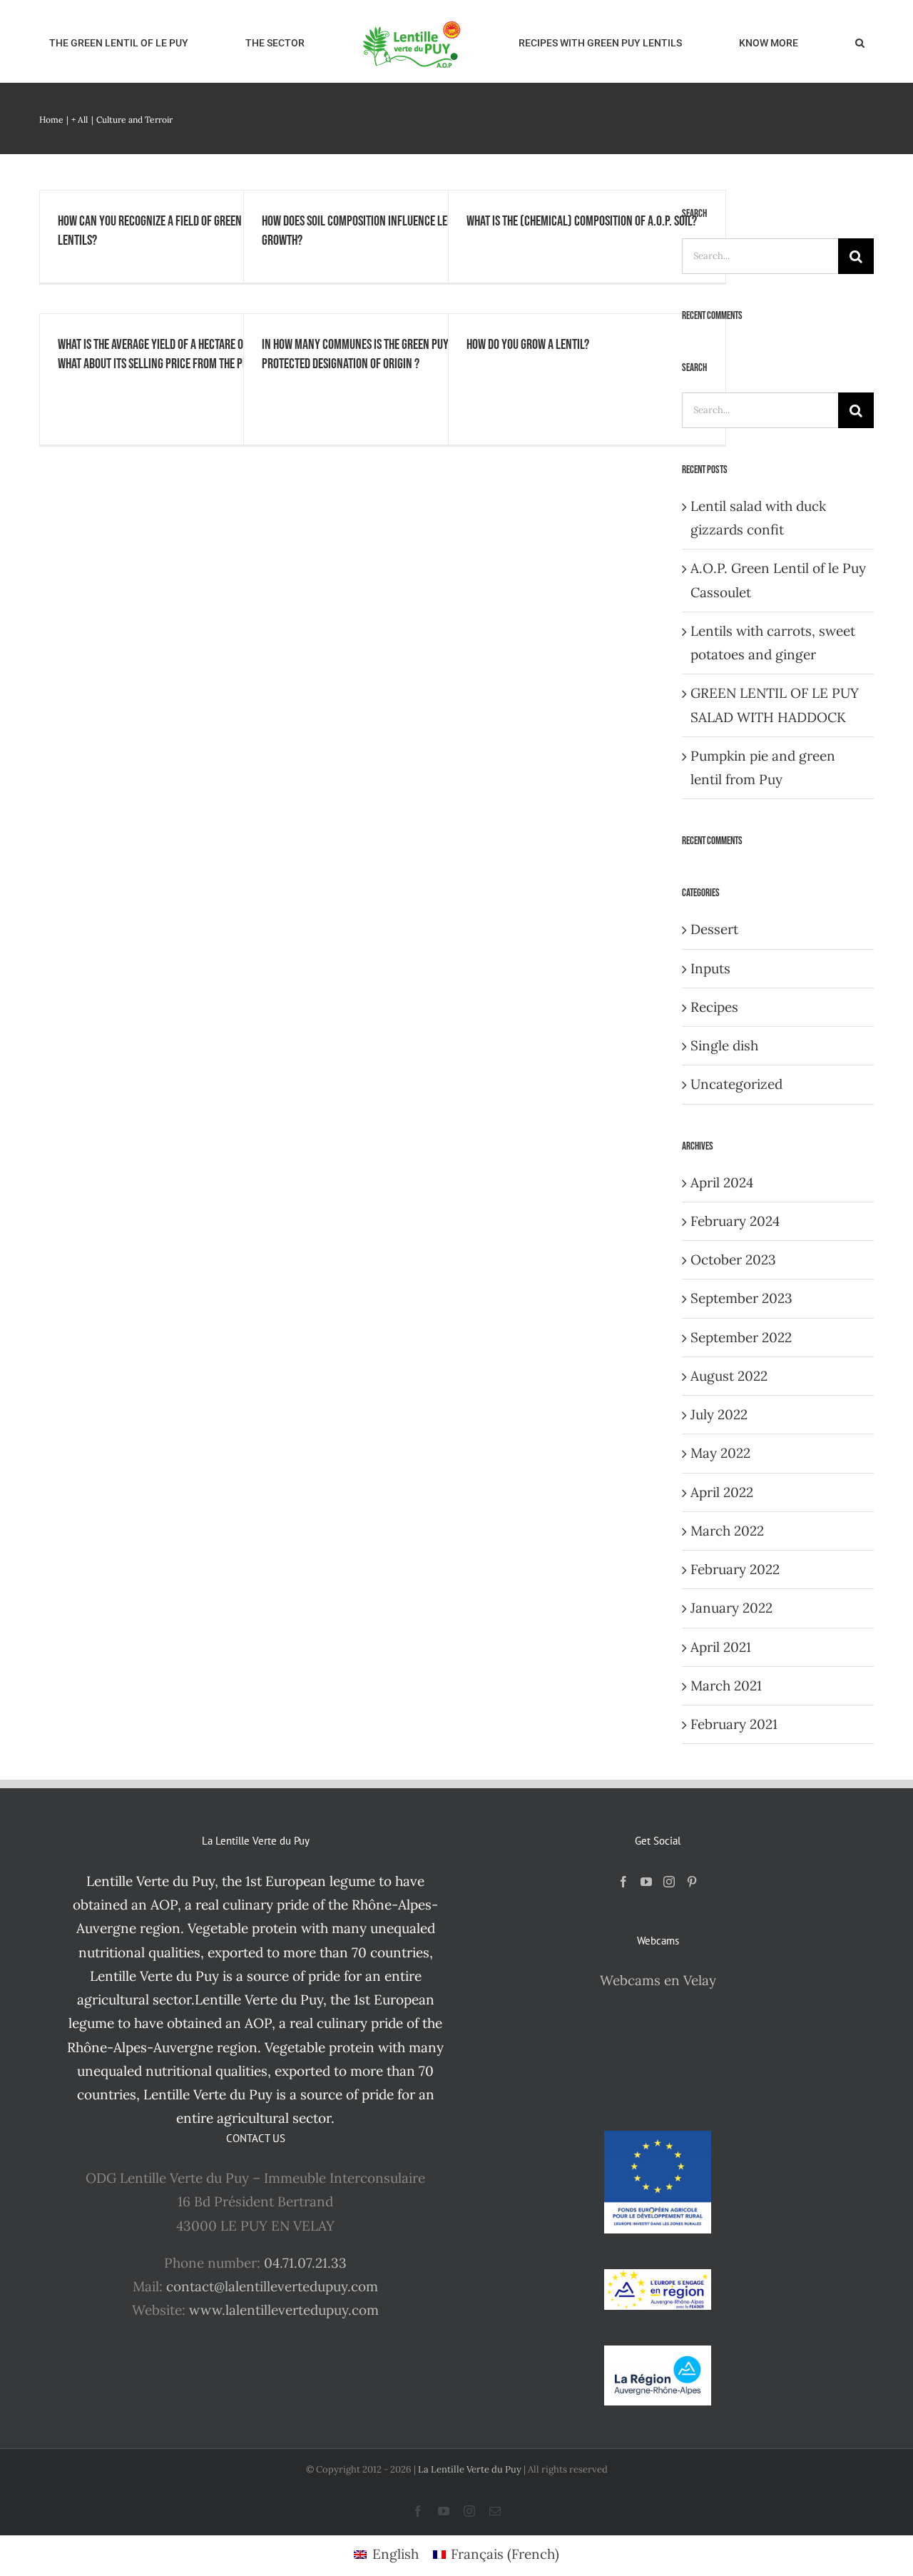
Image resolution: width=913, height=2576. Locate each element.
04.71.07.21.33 (305, 2263)
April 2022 (722, 1492)
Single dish (724, 1045)
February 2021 (734, 1724)
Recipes (714, 1007)
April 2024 (722, 1182)
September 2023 (741, 1298)
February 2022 (735, 1569)
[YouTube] (646, 1882)
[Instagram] (669, 1882)
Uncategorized (736, 1084)
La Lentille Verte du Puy (471, 2469)
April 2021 (721, 1647)
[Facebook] (623, 1882)
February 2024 (735, 1221)
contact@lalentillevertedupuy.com (272, 2286)
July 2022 (719, 1414)
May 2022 (720, 1453)
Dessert (714, 929)
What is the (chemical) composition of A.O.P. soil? (582, 221)
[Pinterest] (692, 1882)
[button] (753, 41)
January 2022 (731, 1608)
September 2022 (741, 1337)
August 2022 (729, 1376)
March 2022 (727, 1531)
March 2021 (726, 1685)
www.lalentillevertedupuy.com (284, 2310)
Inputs (710, 968)
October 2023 (733, 1259)
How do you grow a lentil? (528, 345)
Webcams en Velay (658, 1980)
